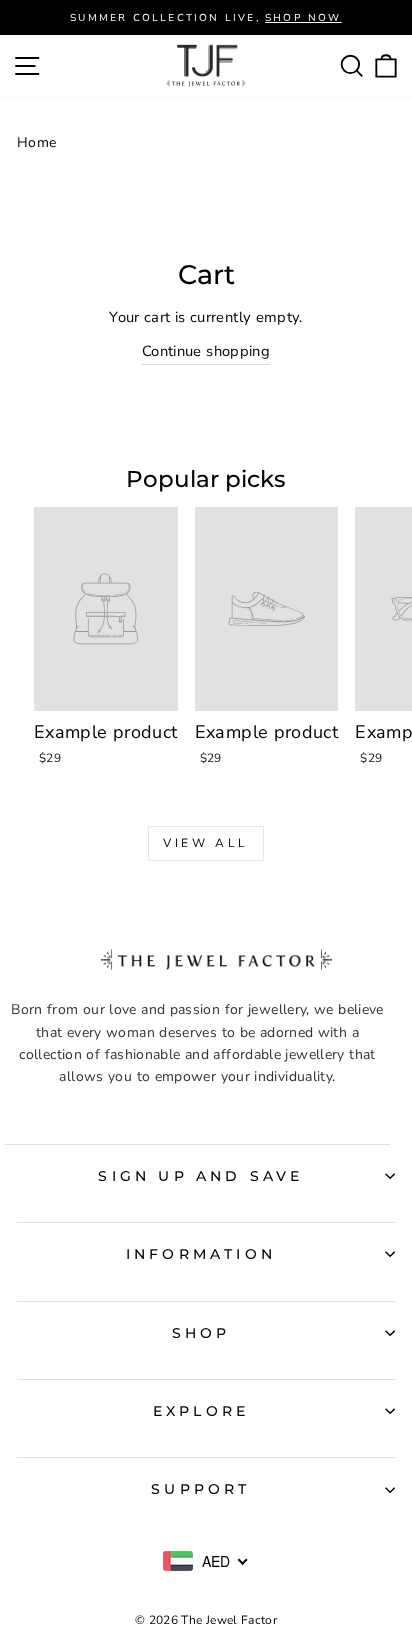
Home (36, 142)
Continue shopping (206, 351)
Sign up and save (200, 1176)
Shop (201, 1333)
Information (201, 1254)
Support (200, 1489)
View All (206, 843)
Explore (201, 1411)
